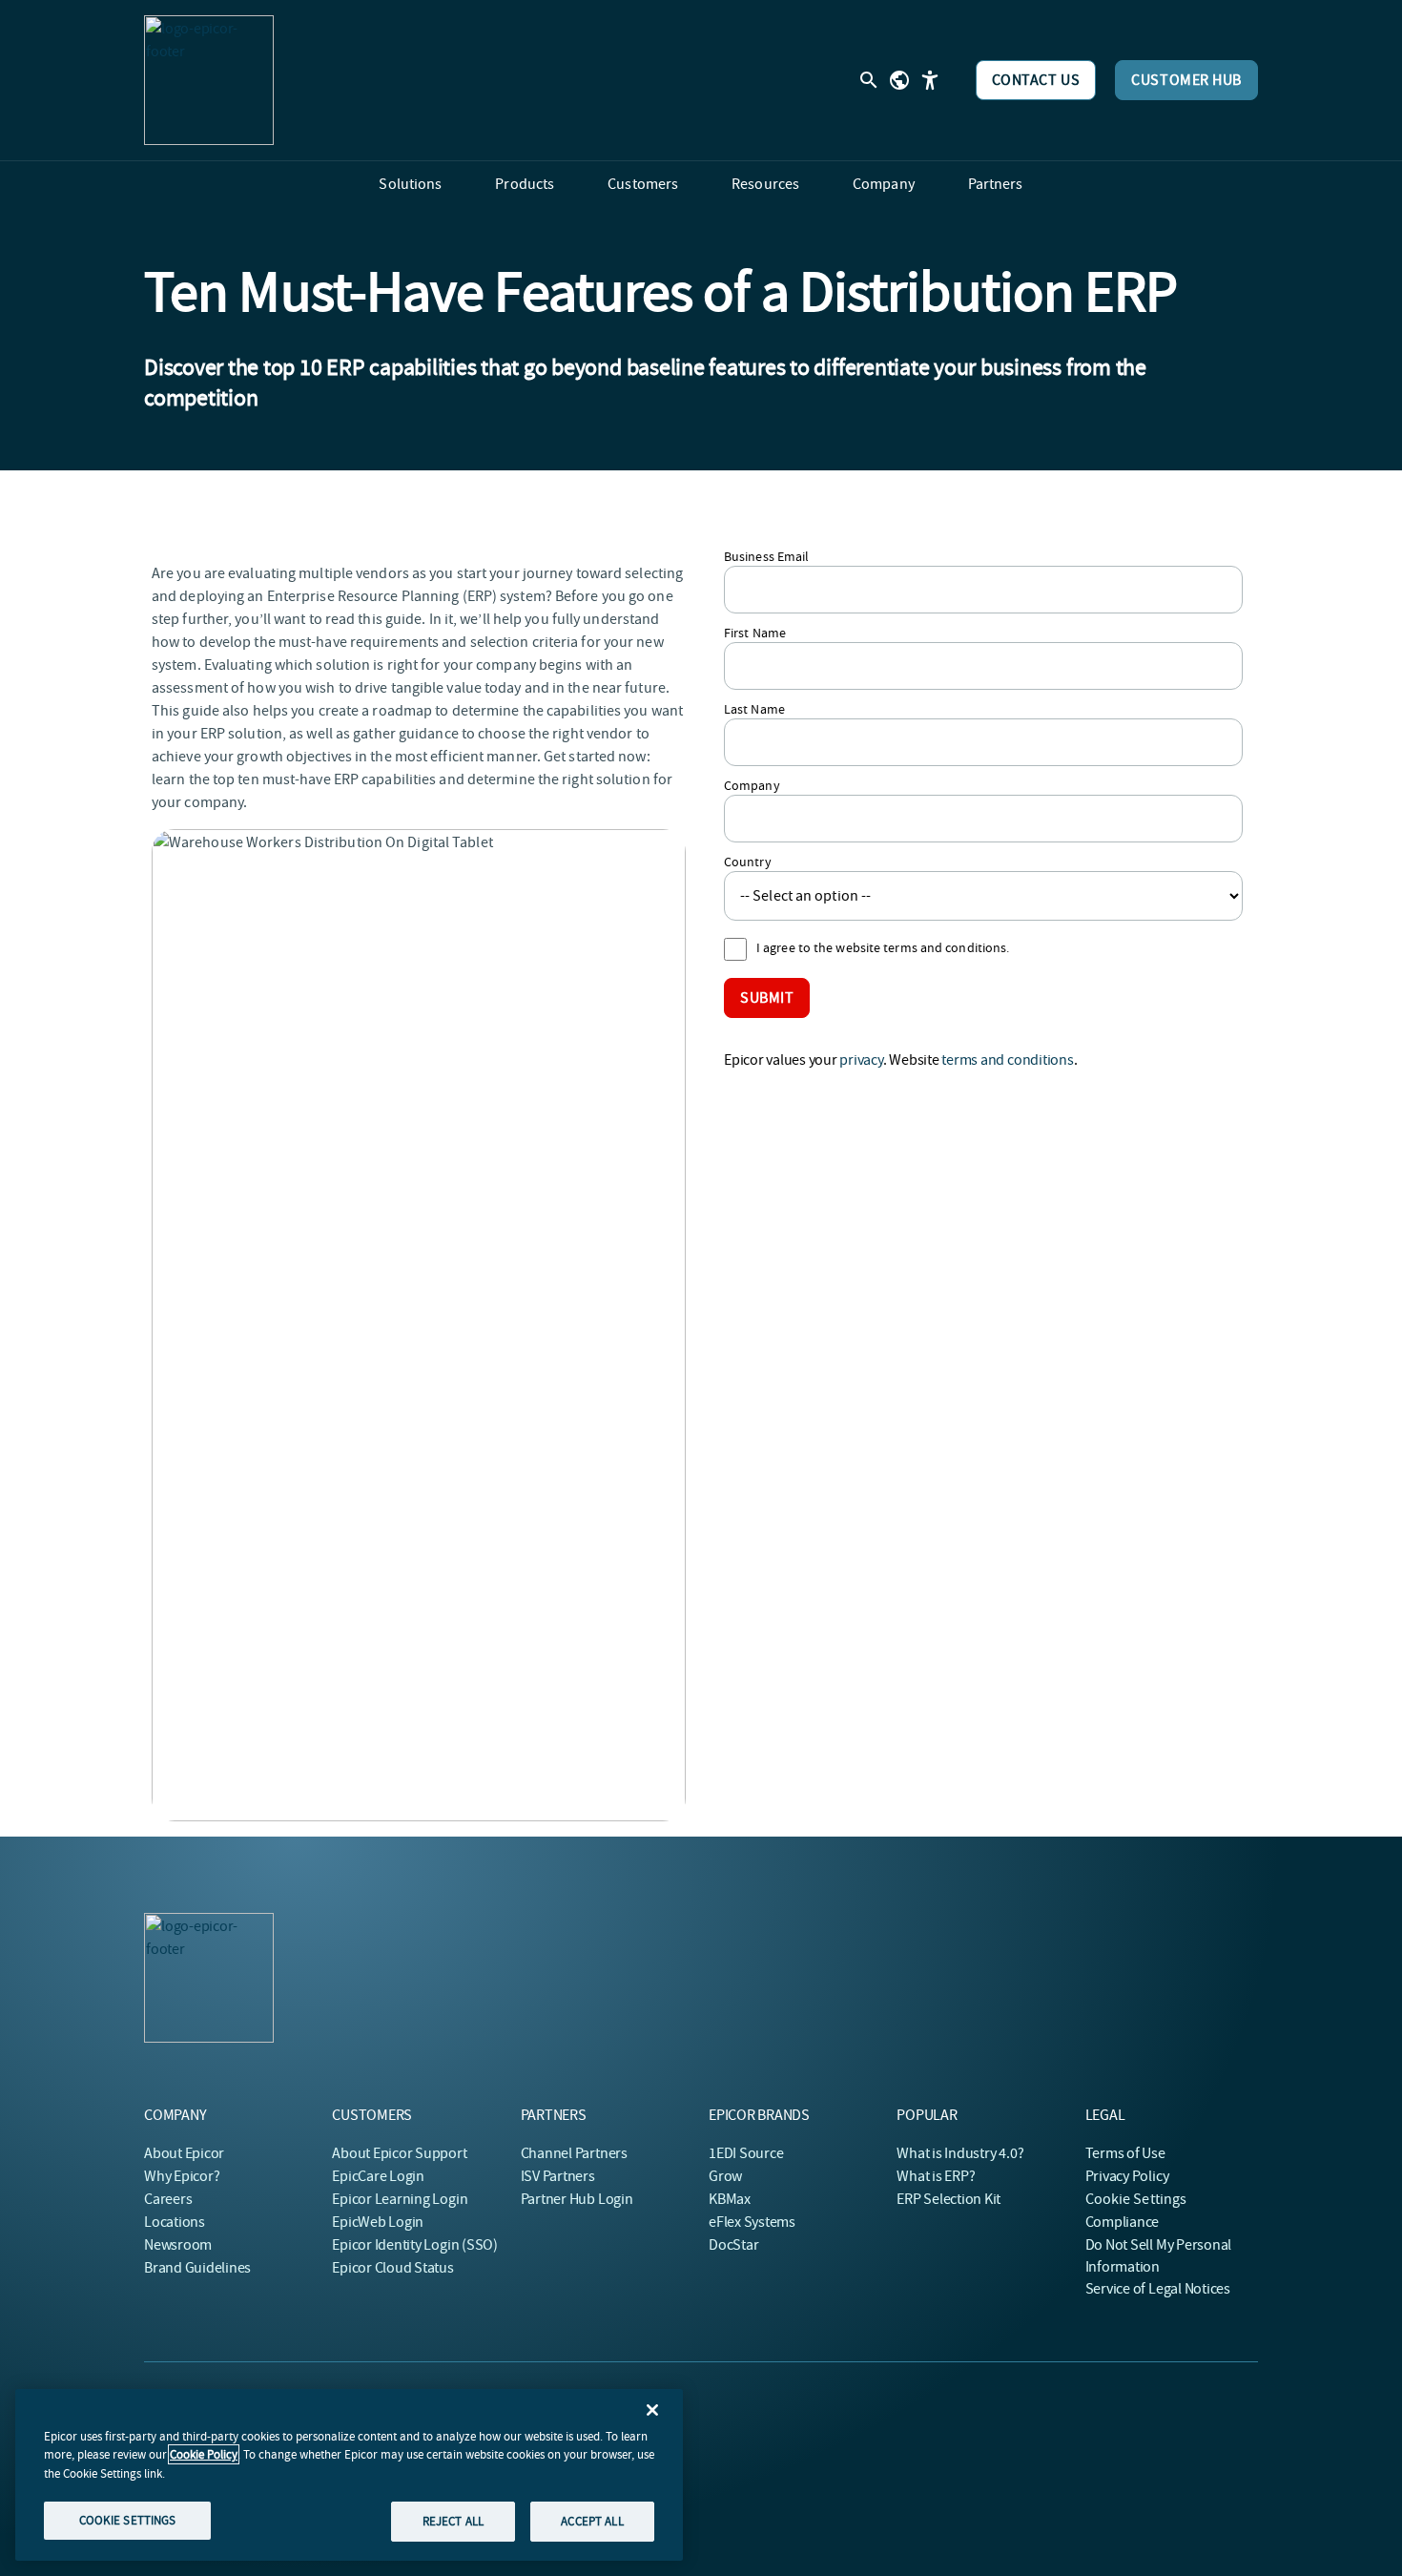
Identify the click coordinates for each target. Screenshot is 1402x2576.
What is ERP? (936, 2176)
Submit (767, 998)
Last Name (754, 709)
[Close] (652, 2410)
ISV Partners (558, 2176)
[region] (349, 2475)
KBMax (730, 2199)
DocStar (733, 2245)
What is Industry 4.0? (960, 2153)
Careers (168, 2199)
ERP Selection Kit (948, 2199)
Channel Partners (574, 2153)
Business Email (766, 556)
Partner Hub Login (577, 2199)
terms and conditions (1007, 1060)
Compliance (1123, 2222)
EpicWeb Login (378, 2222)
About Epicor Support (399, 2153)
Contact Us (1036, 80)
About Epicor (184, 2153)
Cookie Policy (204, 2454)
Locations (175, 2222)
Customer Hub (1186, 80)
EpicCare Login (378, 2176)
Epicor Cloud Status (392, 2268)
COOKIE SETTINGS (128, 2520)
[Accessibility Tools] (930, 80)
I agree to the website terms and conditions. (883, 947)
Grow (725, 2176)
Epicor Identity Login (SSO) (415, 2245)
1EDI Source (746, 2153)
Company (752, 785)
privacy (861, 1060)
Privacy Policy (1127, 2176)
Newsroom (178, 2245)
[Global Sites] (899, 80)
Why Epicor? (182, 2176)
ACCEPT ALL (592, 2521)
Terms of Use (1125, 2153)
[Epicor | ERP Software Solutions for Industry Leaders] (209, 80)
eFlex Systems (752, 2222)
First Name (755, 633)
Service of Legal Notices (1158, 2289)
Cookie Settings (1136, 2199)
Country (748, 862)
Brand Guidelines (197, 2268)
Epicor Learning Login (400, 2199)
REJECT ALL (453, 2521)
